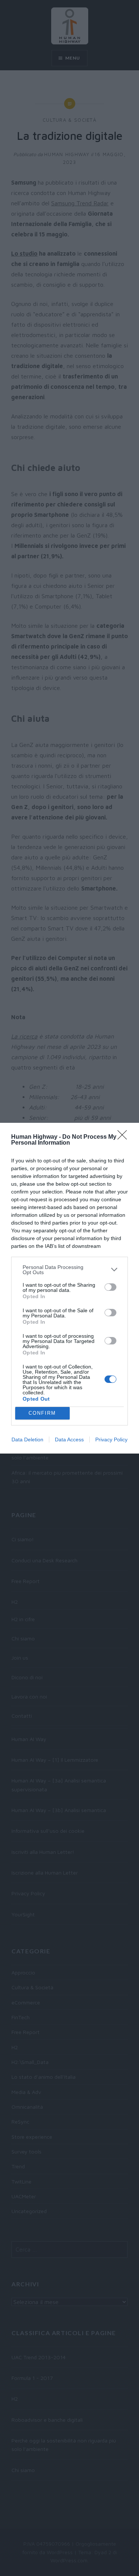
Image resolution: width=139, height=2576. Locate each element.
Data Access (69, 1439)
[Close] (125, 1137)
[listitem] (69, 1270)
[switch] (110, 1287)
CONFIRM (42, 1413)
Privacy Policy (111, 1439)
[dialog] (69, 1288)
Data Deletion (27, 1439)
